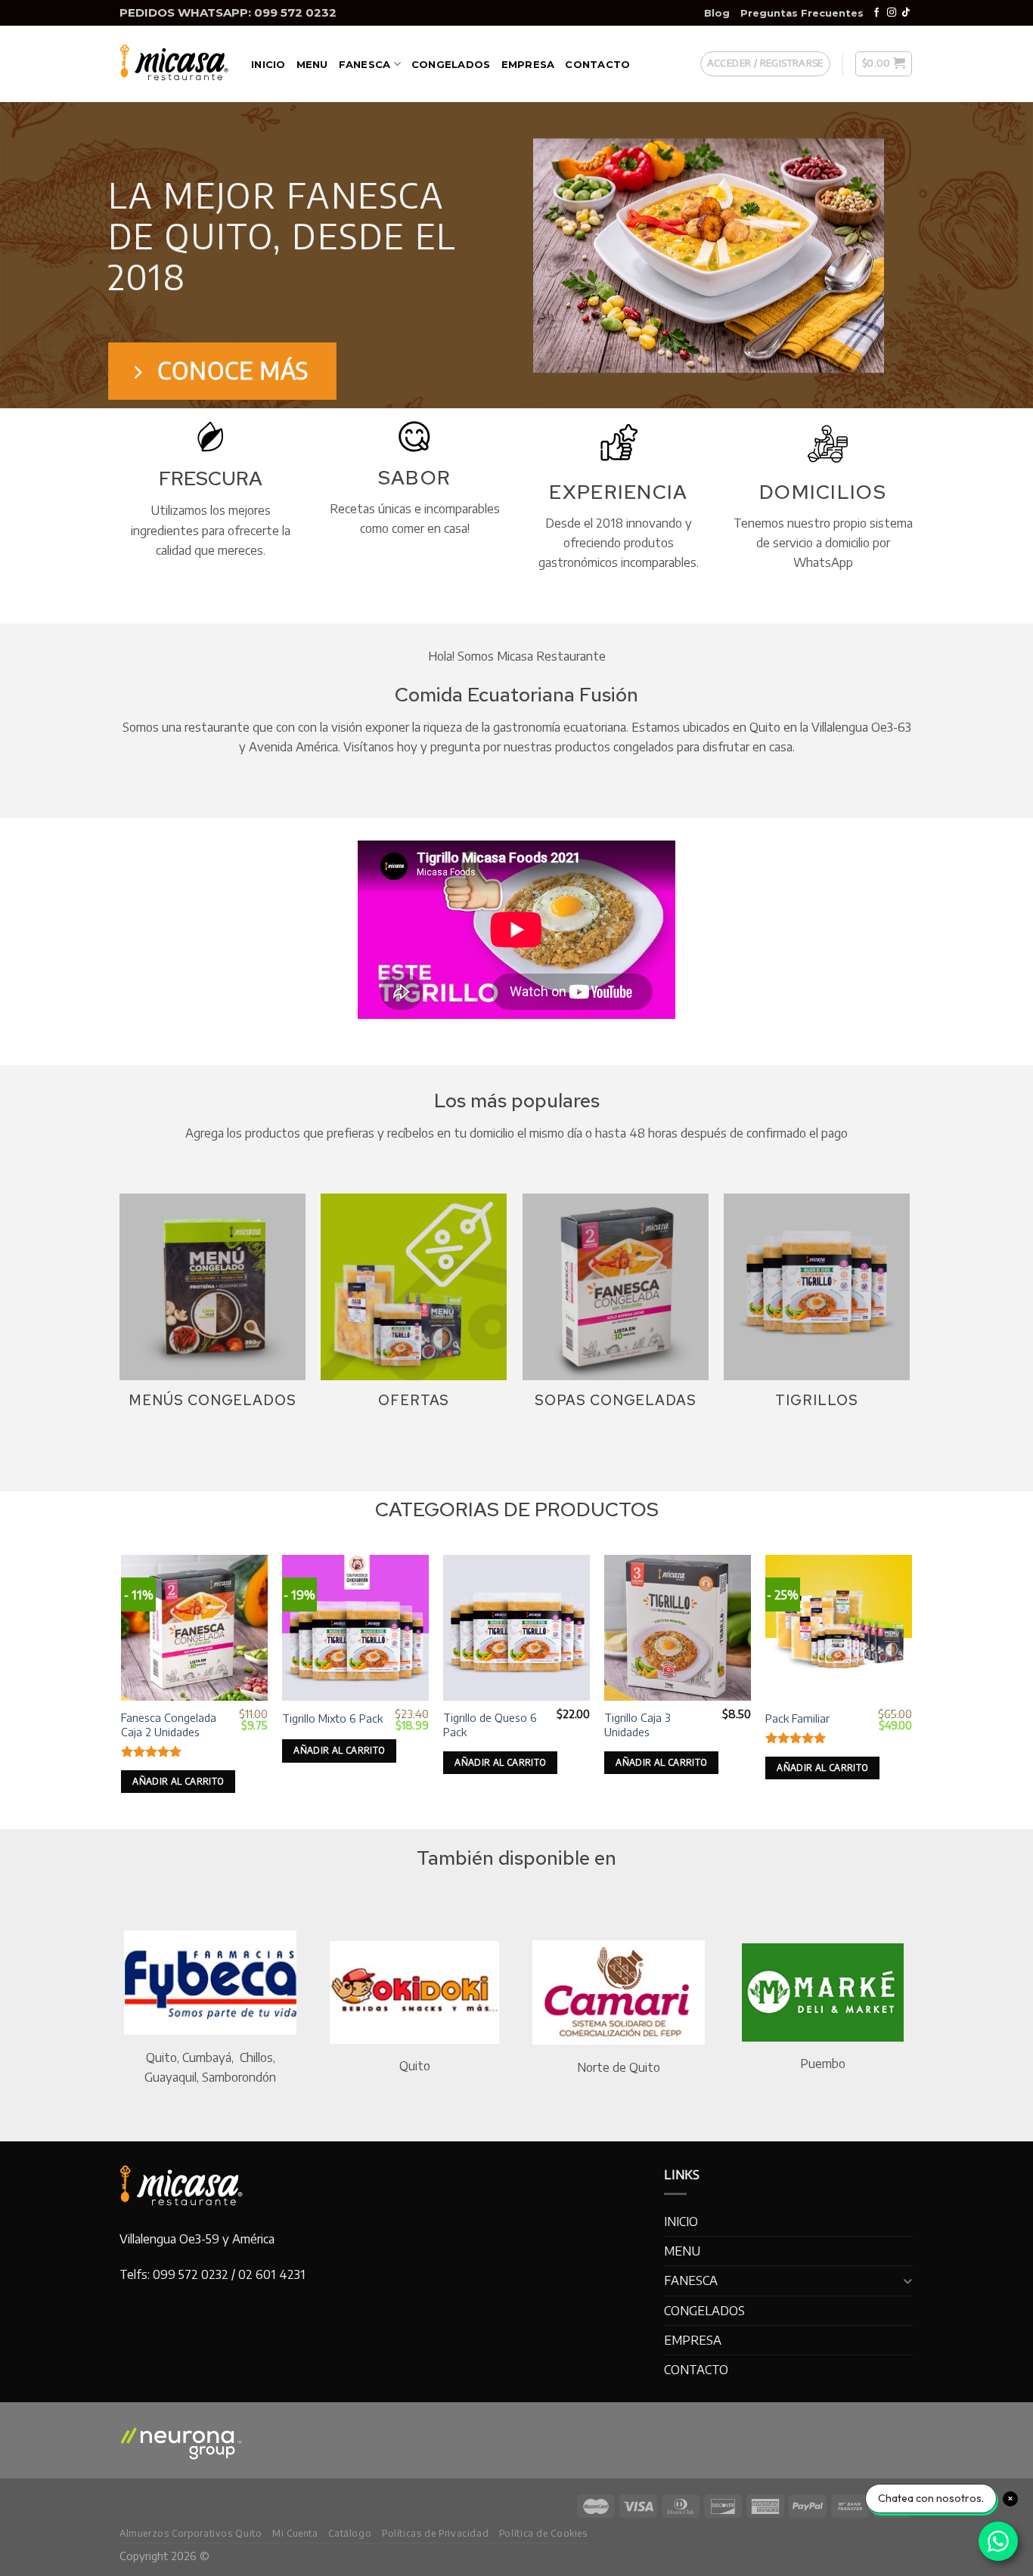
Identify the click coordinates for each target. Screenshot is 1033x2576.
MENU (312, 64)
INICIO (268, 64)
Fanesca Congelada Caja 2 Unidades (169, 1725)
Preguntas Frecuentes (802, 13)
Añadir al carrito (178, 1781)
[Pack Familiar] (838, 1628)
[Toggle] (907, 2281)
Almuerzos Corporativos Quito (191, 2533)
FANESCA (365, 64)
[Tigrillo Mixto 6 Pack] (355, 1628)
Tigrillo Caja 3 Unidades (637, 1725)
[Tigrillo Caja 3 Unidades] (677, 1628)
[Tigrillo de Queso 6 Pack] (516, 1628)
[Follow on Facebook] (876, 13)
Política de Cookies (543, 2533)
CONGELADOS (451, 64)
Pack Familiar (797, 1718)
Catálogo (350, 2533)
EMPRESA (528, 64)
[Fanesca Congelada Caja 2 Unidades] (194, 1628)
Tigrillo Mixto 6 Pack (332, 1718)
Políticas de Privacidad (435, 2533)
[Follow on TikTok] (906, 13)
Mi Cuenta (295, 2533)
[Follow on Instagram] (892, 13)
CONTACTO (597, 64)
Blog (717, 13)
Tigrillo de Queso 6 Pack (490, 1725)
